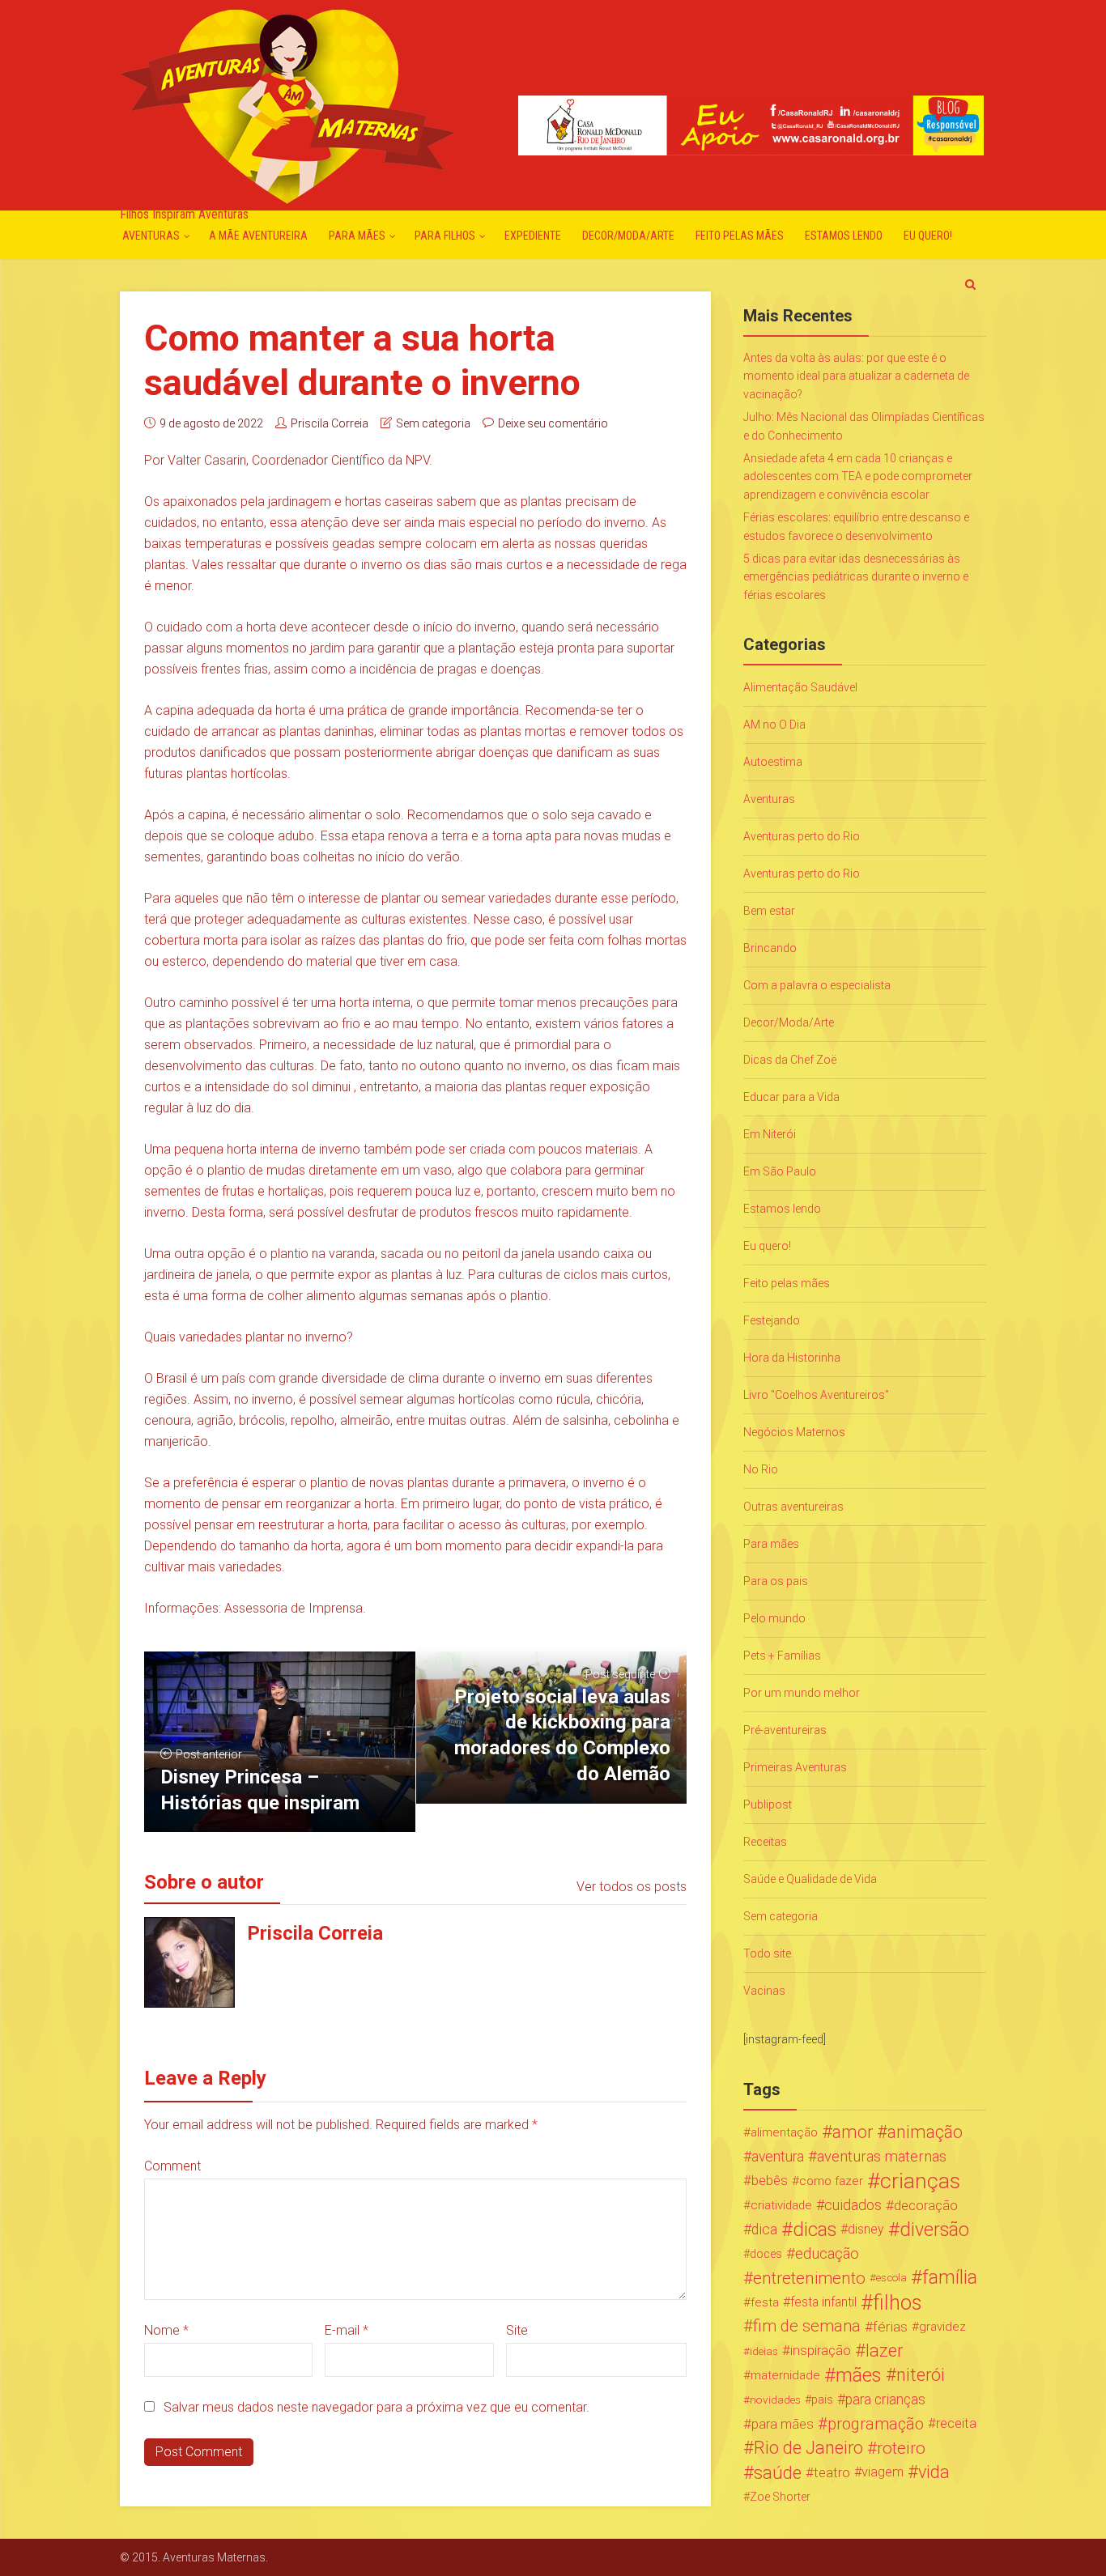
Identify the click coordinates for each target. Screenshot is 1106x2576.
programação (876, 2424)
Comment (172, 2166)
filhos (897, 2302)
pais (822, 2400)
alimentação (784, 2132)
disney (866, 2229)
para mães (783, 2424)
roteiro (901, 2448)
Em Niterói (770, 1134)
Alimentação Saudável (800, 687)
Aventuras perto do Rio (802, 836)
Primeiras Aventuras (795, 1767)
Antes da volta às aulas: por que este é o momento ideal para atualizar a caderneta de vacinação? (856, 376)
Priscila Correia (330, 423)
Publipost (768, 1804)
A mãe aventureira (258, 236)
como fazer (831, 2181)
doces (766, 2254)
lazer (884, 2351)
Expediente (533, 236)
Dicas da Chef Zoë (790, 1060)
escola (891, 2278)
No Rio (761, 1469)
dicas (815, 2230)
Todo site (767, 1953)
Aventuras (151, 236)
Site (517, 2330)
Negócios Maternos (794, 1432)
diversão (934, 2230)
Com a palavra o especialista (817, 985)
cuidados (853, 2205)
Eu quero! (928, 236)
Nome (166, 2330)
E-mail (347, 2330)
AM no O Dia (774, 725)
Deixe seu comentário (553, 423)
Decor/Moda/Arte (628, 236)
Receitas (765, 1842)
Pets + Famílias (782, 1656)
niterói (921, 2375)
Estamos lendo (844, 236)
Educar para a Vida (791, 1097)
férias (890, 2327)
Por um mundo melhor (802, 1693)
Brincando (770, 948)
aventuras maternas (882, 2157)
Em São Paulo (780, 1171)
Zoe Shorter (780, 2497)
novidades (775, 2400)
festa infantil (823, 2302)
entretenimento (809, 2278)
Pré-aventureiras (785, 1730)
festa (765, 2302)
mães (859, 2375)
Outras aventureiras (793, 1507)
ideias (764, 2351)
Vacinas (764, 1991)
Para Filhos (445, 236)
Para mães (357, 236)
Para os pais (776, 1581)
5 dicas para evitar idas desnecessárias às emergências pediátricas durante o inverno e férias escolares (856, 577)
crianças (920, 2181)
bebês (770, 2181)
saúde (778, 2472)
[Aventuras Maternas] (287, 105)
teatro (832, 2472)
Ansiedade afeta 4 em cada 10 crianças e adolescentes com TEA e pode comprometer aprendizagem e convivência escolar (858, 476)
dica (764, 2230)
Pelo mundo (774, 1618)
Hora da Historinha (792, 1358)
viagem (883, 2472)
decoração (926, 2205)
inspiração (821, 2351)
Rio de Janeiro (808, 2448)
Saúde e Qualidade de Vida (810, 1879)
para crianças (885, 2400)
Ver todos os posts (632, 1887)
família (950, 2278)
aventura (778, 2157)
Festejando (772, 1320)
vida (934, 2472)
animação (925, 2132)
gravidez (942, 2327)
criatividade (781, 2205)
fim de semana (807, 2326)
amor (853, 2132)
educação (827, 2254)
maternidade (785, 2375)
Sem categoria (433, 423)
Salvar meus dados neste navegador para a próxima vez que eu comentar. (376, 2407)
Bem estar (769, 911)
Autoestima (773, 762)
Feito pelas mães (740, 236)
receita (956, 2423)
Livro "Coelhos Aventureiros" (816, 1395)
